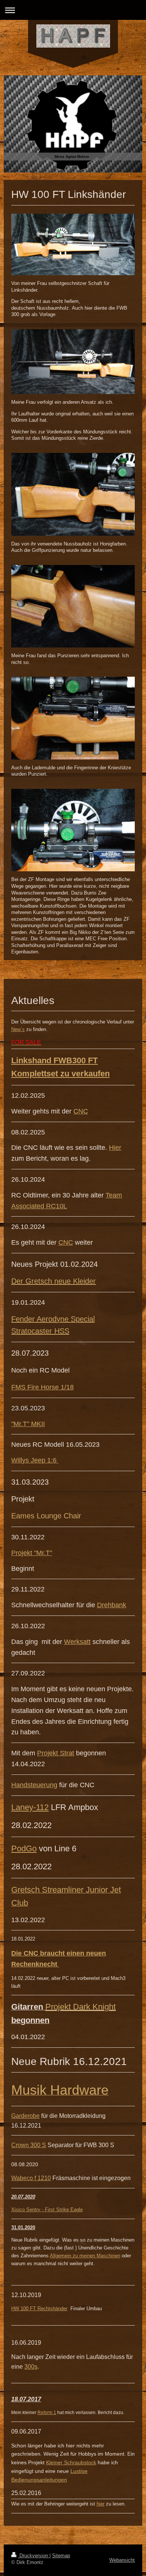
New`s (18, 1029)
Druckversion (34, 2556)
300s (31, 2367)
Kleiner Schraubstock (71, 2462)
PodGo (24, 1848)
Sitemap (61, 2556)
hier (101, 2504)
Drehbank (112, 1605)
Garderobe (25, 2116)
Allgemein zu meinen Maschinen (85, 2256)
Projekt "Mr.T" (32, 1553)
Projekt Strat (56, 1753)
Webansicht (122, 2560)
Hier (115, 1148)
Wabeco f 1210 (31, 2178)
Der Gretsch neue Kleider (54, 1281)
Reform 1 (47, 2413)
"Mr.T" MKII (28, 1424)
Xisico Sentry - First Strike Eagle (47, 2210)
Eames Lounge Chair (46, 1516)
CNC (81, 1111)
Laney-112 (30, 1807)
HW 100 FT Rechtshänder (39, 2309)
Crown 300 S (29, 2145)
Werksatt (77, 1642)
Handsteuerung (34, 1785)
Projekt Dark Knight (80, 2007)
